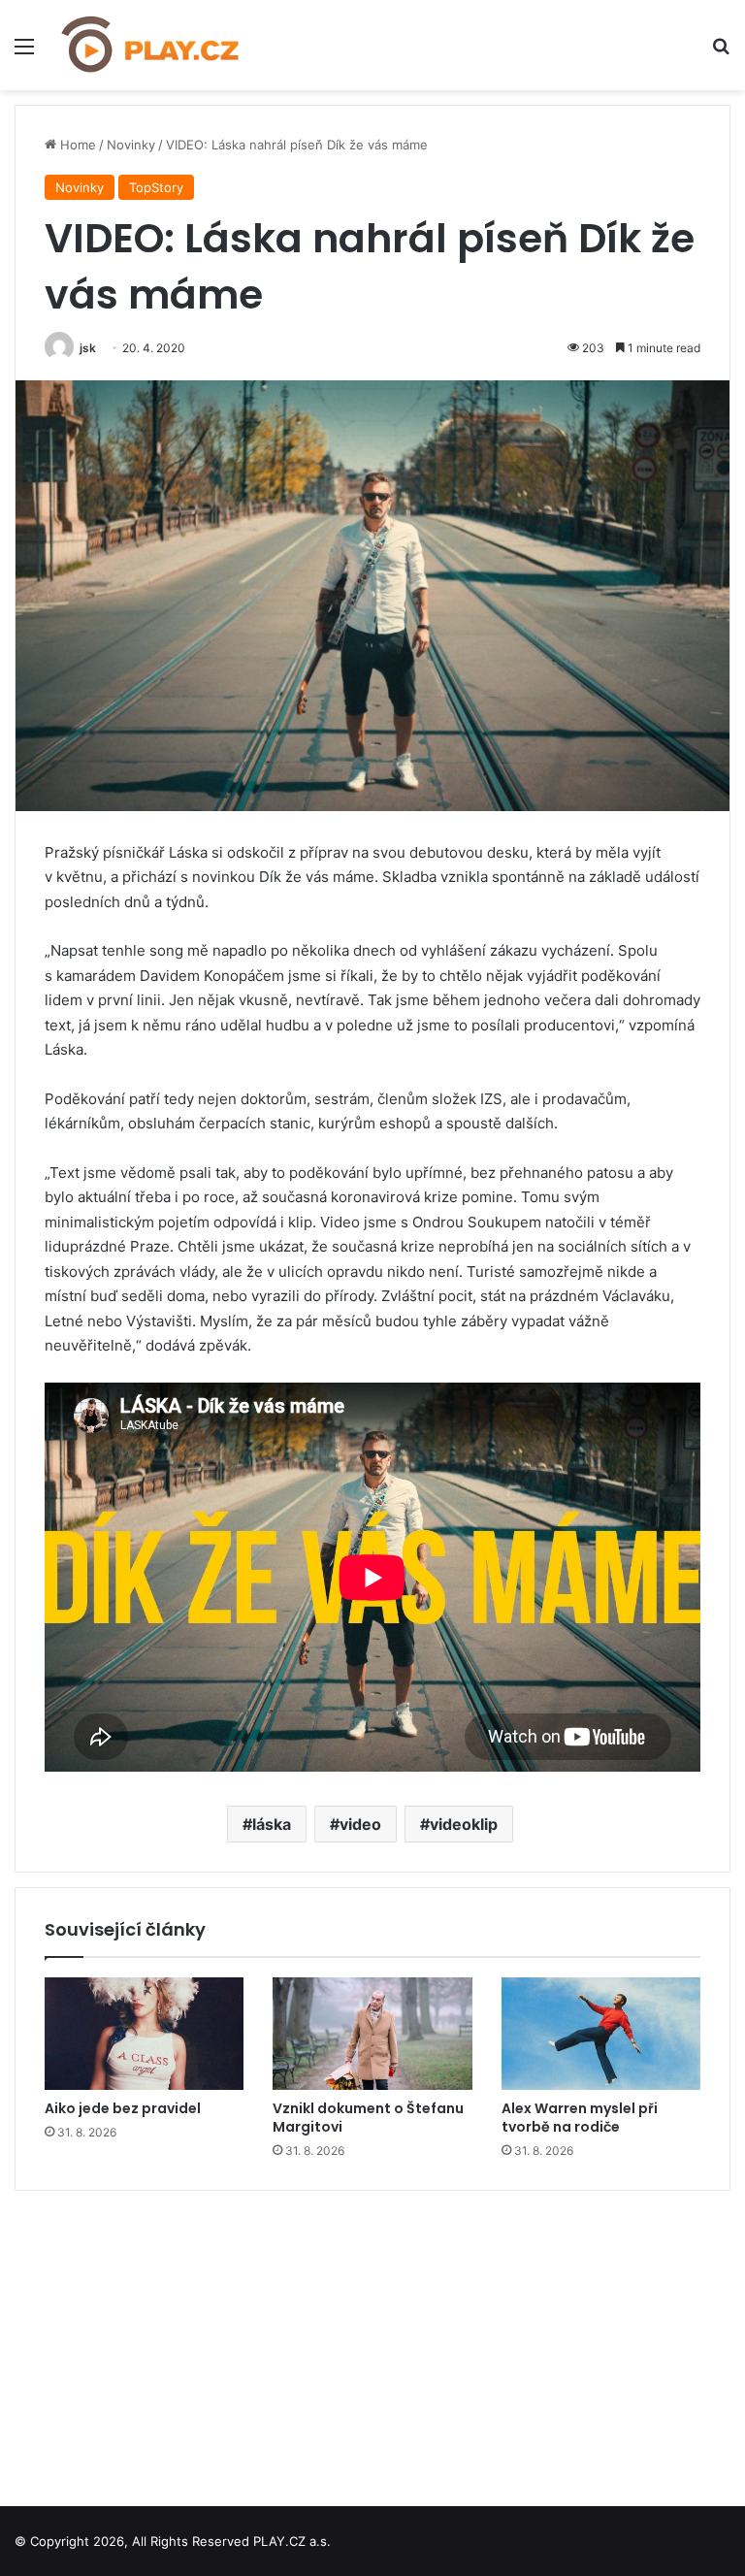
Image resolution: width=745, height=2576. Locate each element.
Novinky (131, 145)
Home (76, 145)
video (360, 1824)
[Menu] (24, 53)
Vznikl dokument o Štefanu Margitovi (368, 2118)
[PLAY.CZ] (151, 45)
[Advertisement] (372, 2341)
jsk (88, 348)
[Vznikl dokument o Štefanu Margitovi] (372, 2034)
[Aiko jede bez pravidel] (144, 2034)
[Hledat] (721, 53)
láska (272, 1824)
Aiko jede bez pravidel (123, 2108)
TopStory (156, 187)
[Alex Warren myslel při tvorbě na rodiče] (601, 2034)
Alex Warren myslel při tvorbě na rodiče (580, 2118)
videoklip (464, 1824)
